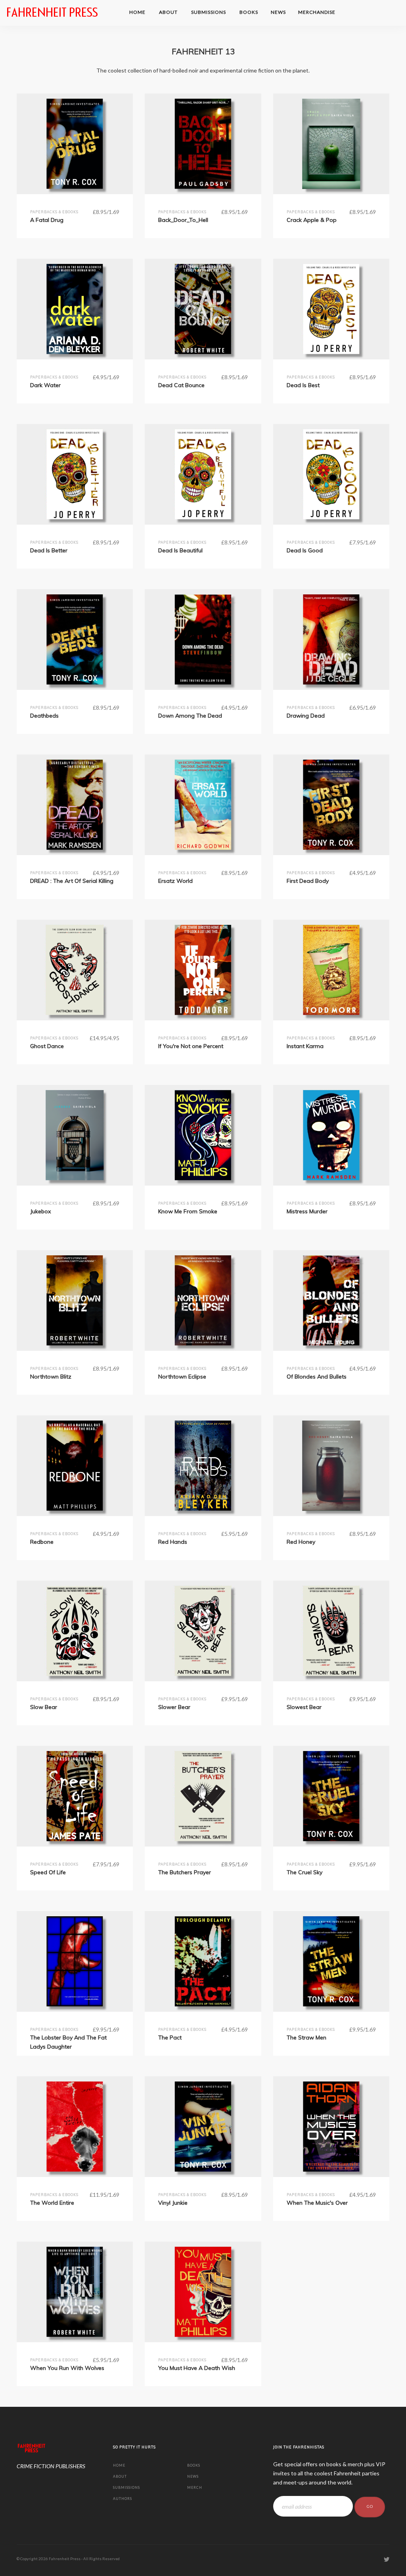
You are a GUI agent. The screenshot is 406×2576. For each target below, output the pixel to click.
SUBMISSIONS (209, 12)
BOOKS (249, 12)
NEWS (278, 12)
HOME (138, 12)
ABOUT (169, 12)
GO (370, 2507)
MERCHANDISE (317, 12)
